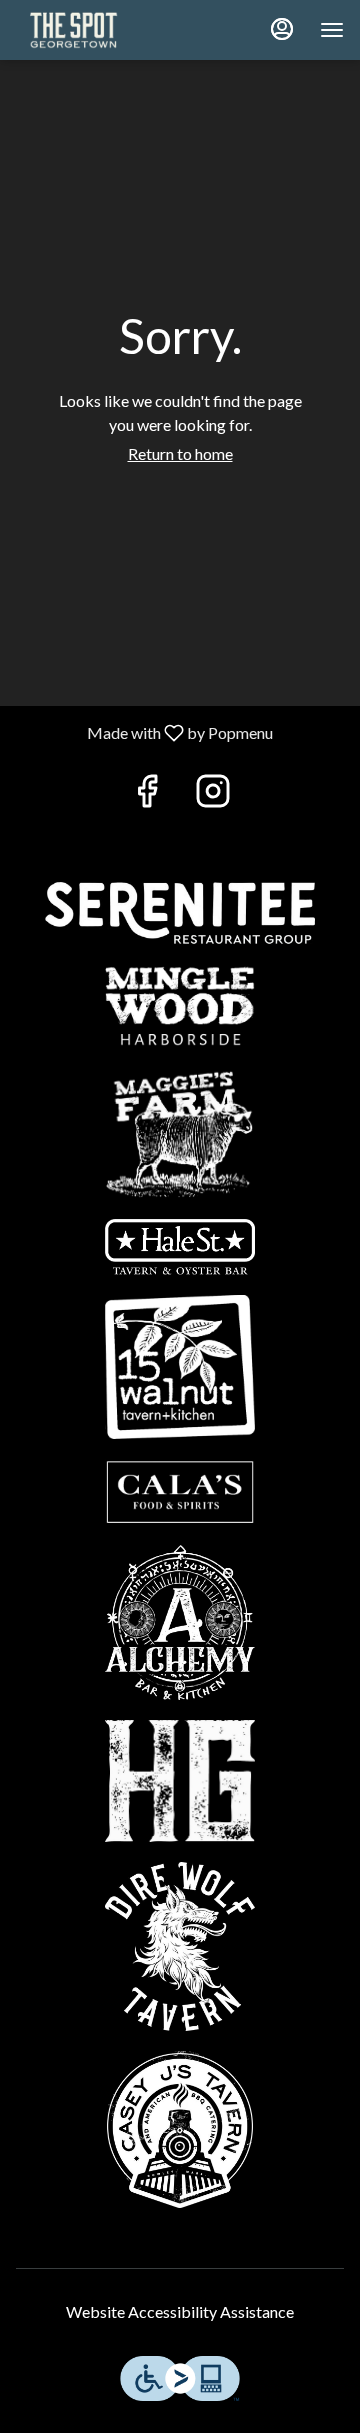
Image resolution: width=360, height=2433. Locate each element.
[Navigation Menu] (332, 30)
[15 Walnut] (180, 1364)
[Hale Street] (180, 1244)
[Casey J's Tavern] (180, 2126)
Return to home (180, 453)
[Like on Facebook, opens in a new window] (147, 795)
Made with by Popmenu (144, 732)
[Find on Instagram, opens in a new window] (213, 795)
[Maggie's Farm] (180, 1130)
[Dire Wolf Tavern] (180, 1944)
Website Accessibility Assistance (180, 2311)
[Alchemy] (180, 1619)
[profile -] (282, 29)
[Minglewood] (180, 1003)
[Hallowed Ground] (180, 1778)
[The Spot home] (106, 30)
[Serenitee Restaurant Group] (180, 910)
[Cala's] (180, 1489)
